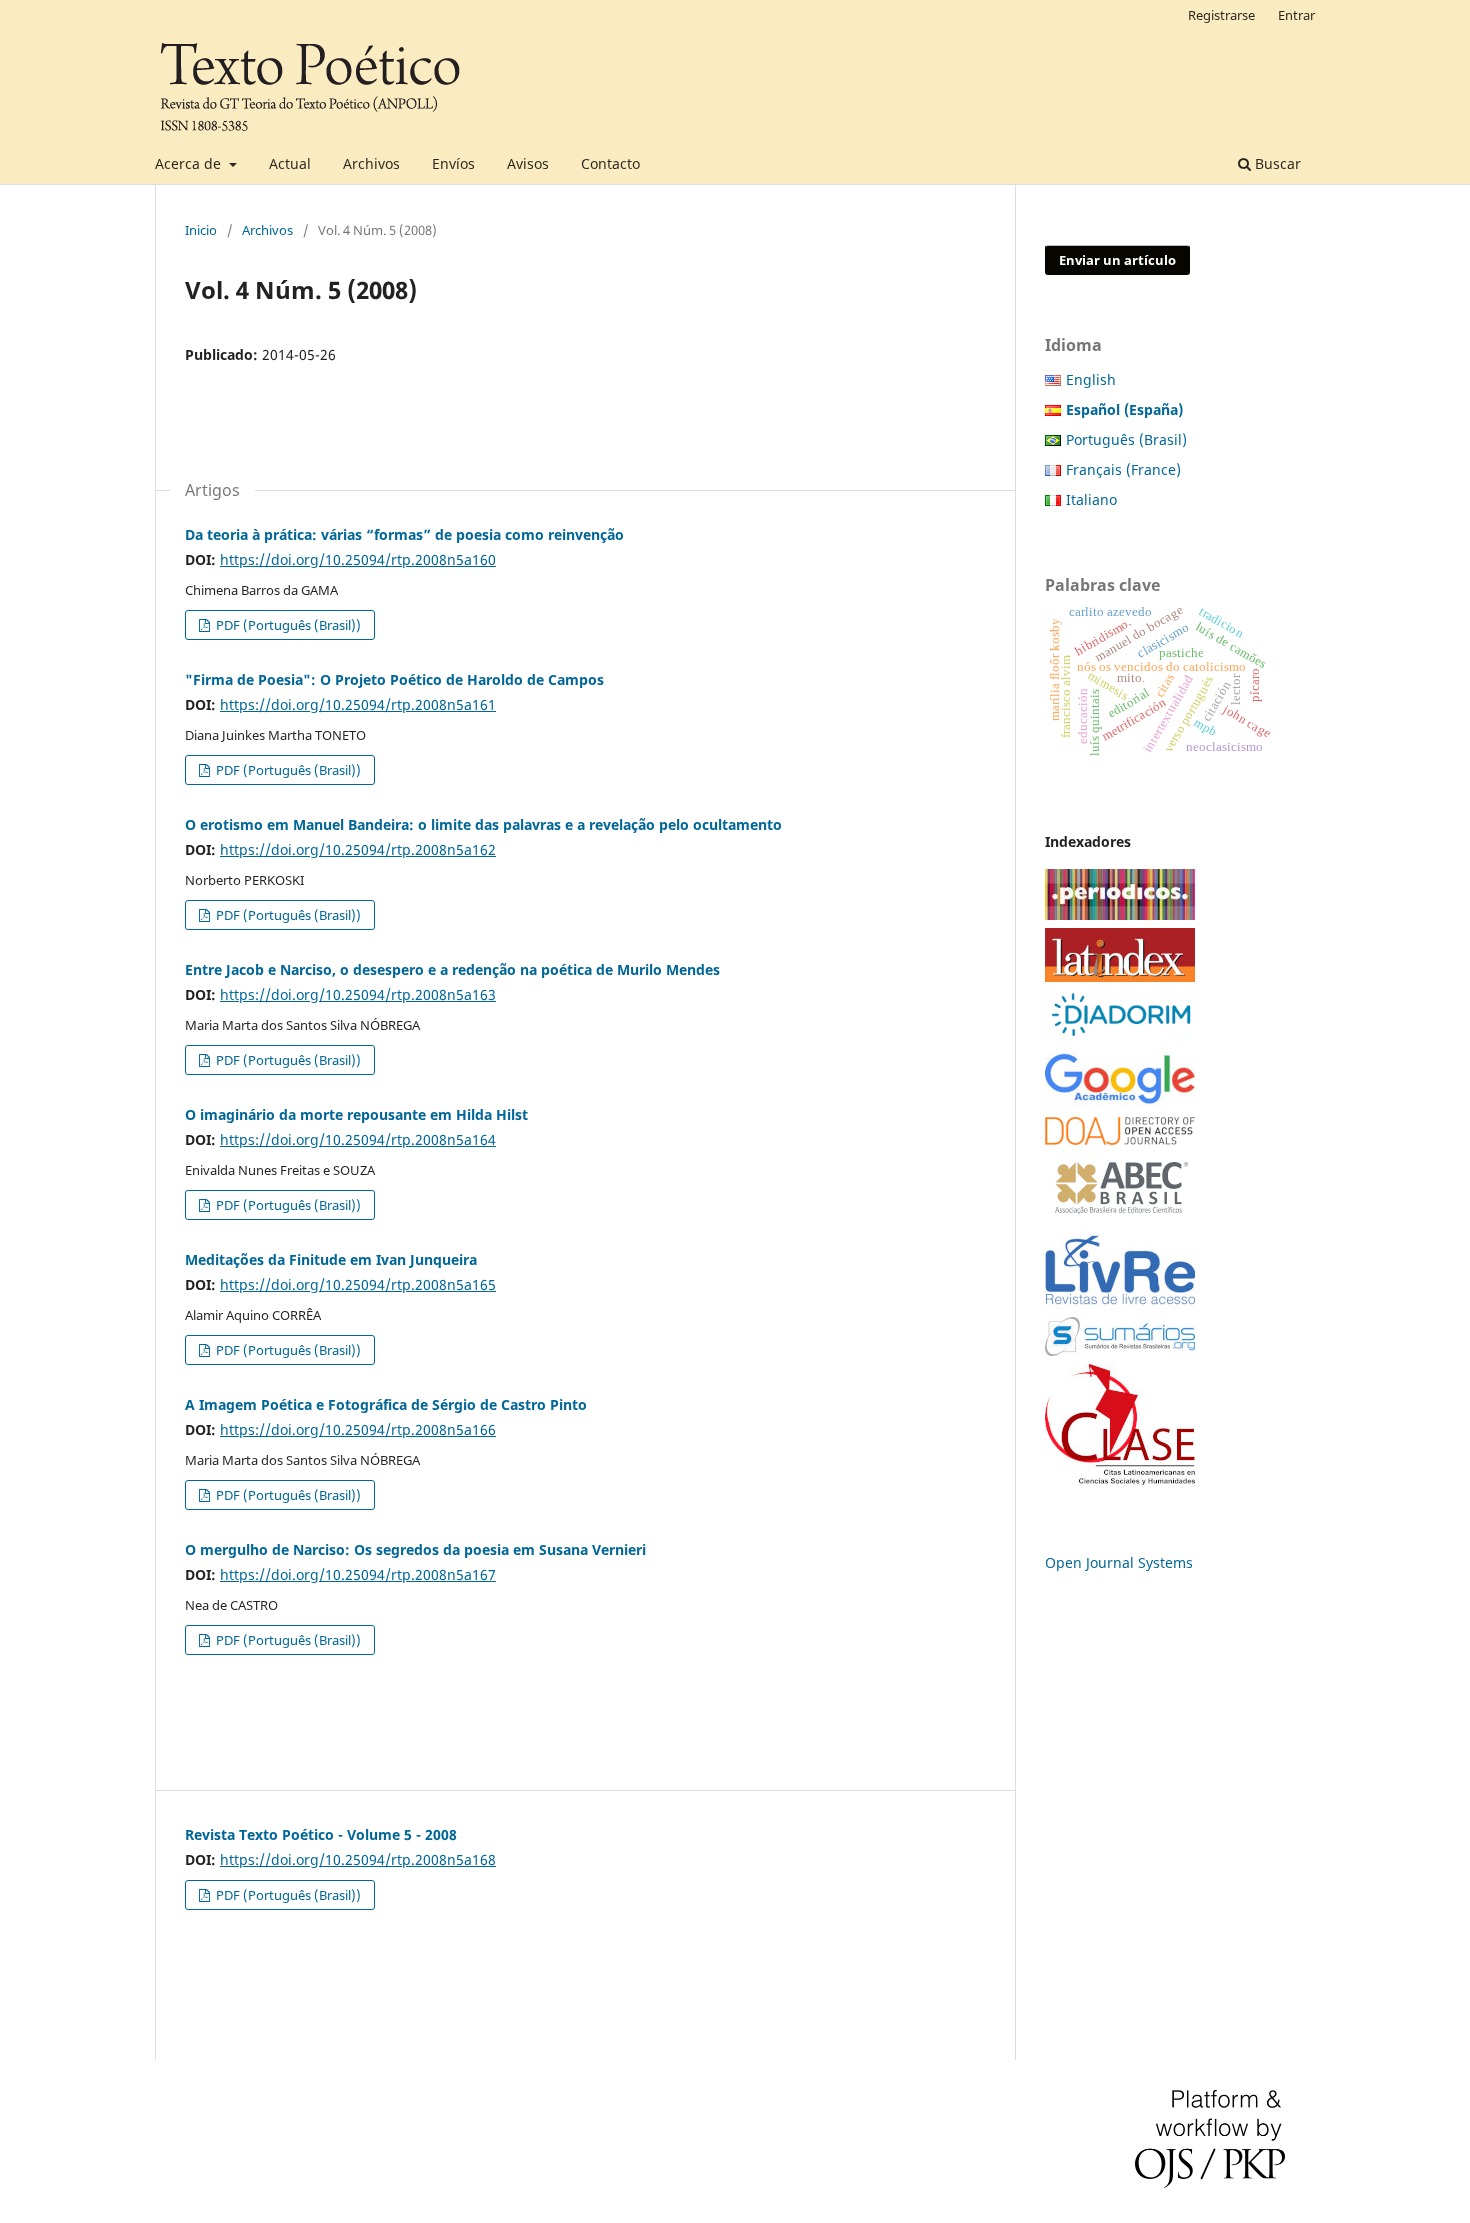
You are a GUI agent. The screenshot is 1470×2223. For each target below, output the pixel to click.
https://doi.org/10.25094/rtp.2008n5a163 (358, 994)
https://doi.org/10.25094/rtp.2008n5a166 (358, 1429)
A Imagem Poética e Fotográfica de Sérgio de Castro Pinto (386, 1404)
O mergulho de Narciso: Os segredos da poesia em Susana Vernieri (415, 1549)
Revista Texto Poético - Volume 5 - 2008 (321, 1834)
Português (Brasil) (1126, 439)
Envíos (453, 163)
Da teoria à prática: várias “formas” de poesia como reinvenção (404, 534)
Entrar (1296, 15)
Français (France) (1123, 469)
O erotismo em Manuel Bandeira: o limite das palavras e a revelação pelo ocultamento (483, 824)
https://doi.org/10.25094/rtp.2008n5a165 (358, 1284)
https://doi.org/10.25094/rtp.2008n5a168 (358, 1859)
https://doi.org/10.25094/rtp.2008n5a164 (358, 1139)
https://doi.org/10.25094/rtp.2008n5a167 (358, 1574)
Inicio (201, 230)
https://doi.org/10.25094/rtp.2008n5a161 (358, 704)
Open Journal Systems (1119, 1562)
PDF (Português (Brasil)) (287, 625)
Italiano (1091, 499)
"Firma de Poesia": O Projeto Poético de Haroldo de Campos (394, 679)
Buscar (1276, 163)
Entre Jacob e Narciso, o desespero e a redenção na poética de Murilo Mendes (452, 969)
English (1091, 379)
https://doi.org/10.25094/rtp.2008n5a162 (358, 849)
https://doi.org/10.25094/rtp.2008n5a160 (358, 559)
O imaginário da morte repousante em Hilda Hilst (356, 1114)
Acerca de (190, 163)
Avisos (528, 163)
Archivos (371, 163)
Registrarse (1221, 15)
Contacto (610, 163)
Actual (290, 163)
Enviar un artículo (1117, 260)
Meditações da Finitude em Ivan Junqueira (331, 1259)
